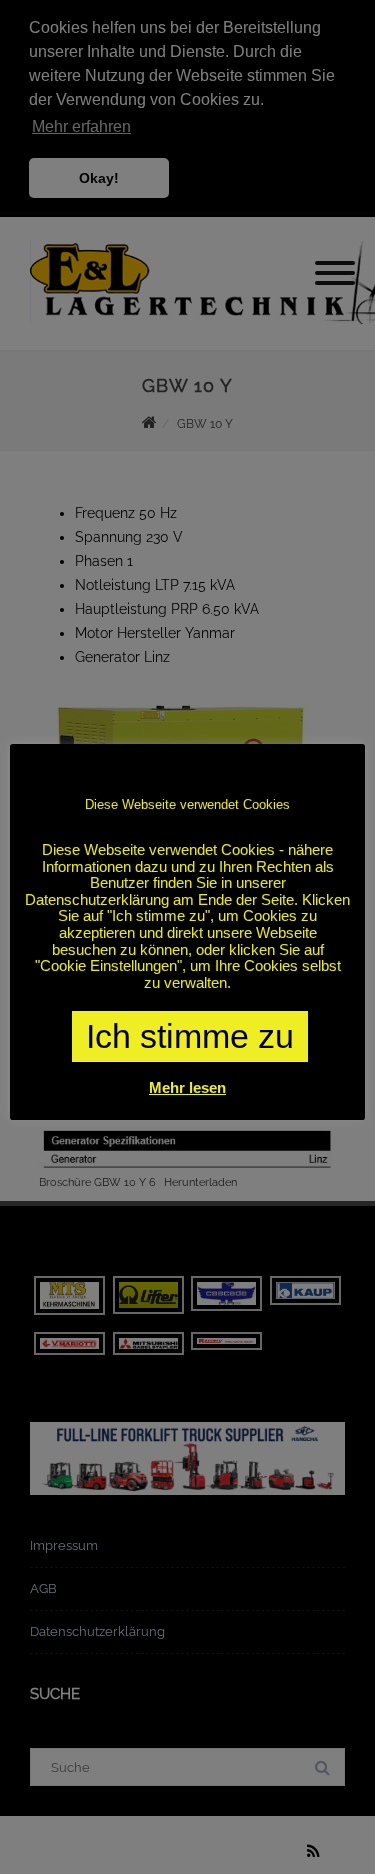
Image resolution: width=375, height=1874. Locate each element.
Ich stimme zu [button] (190, 1036)
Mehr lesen (187, 1087)
